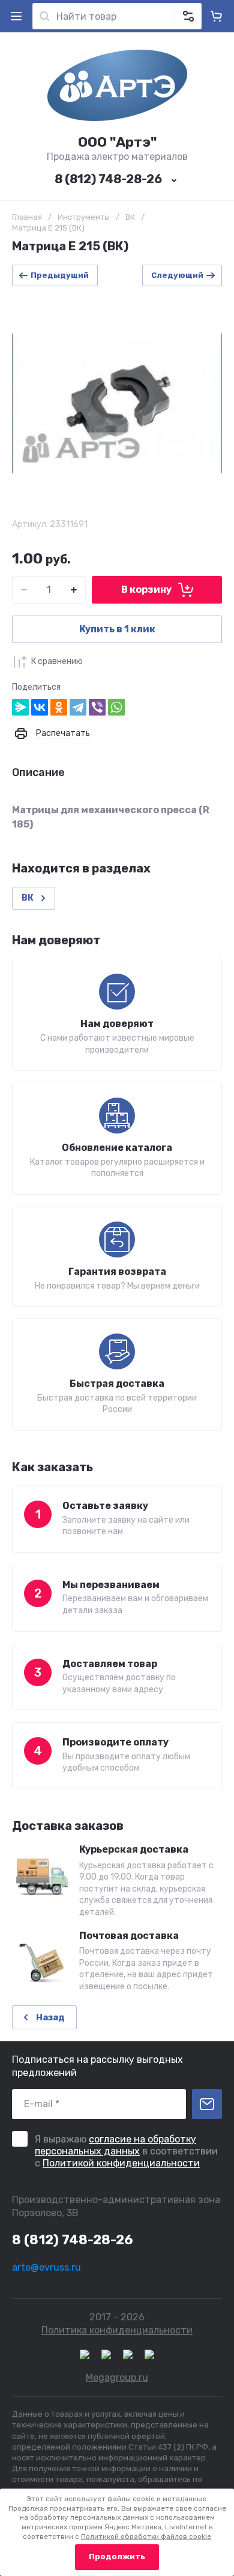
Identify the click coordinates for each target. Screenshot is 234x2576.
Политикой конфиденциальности (121, 2163)
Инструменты (84, 217)
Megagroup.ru (117, 2378)
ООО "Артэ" (117, 142)
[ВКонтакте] (40, 707)
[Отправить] (207, 2104)
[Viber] (97, 707)
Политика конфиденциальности (117, 2330)
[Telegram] (78, 707)
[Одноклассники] (59, 707)
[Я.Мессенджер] (20, 707)
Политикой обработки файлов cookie (146, 2536)
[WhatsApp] (116, 707)
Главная (27, 217)
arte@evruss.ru (46, 2267)
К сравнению (57, 661)
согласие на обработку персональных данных (115, 2145)
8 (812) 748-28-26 (108, 179)
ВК (130, 217)
